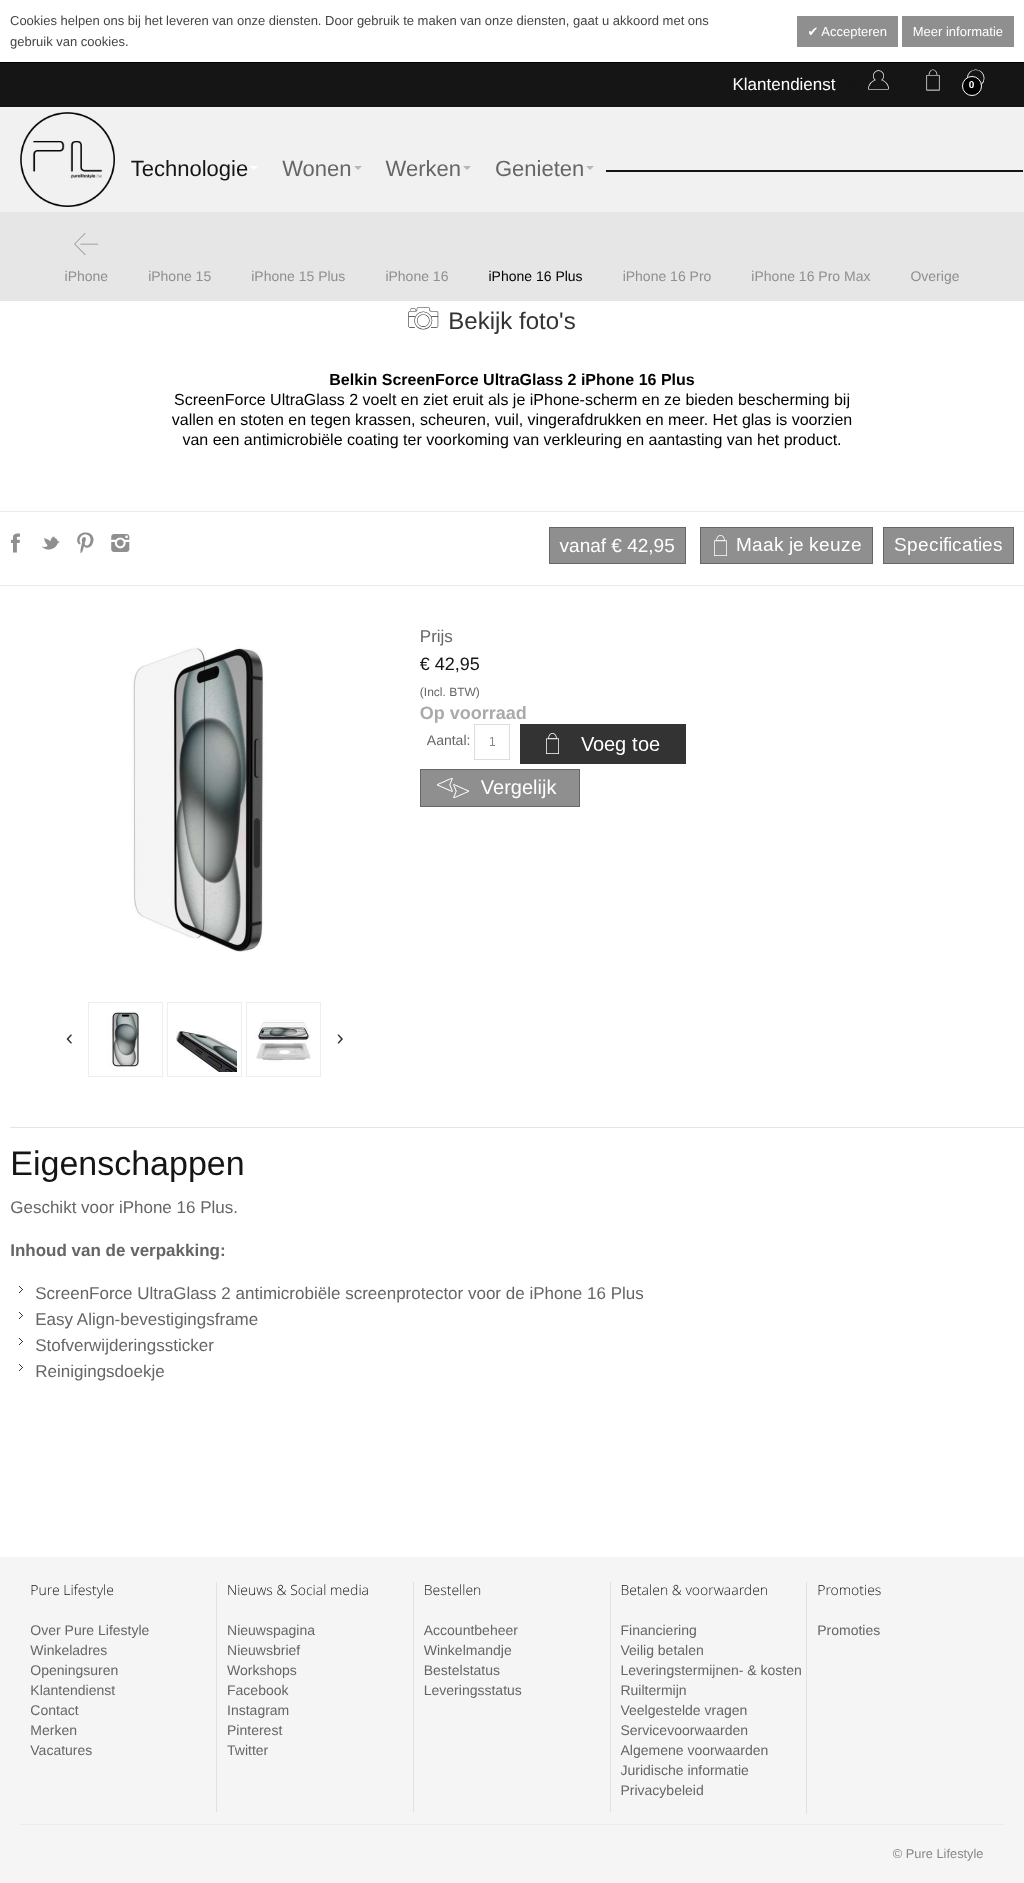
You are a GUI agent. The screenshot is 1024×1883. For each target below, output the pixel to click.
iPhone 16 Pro (667, 276)
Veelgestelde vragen (683, 1710)
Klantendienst (783, 84)
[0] (929, 84)
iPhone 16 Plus (535, 276)
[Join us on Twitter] (52, 549)
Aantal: (449, 740)
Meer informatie (958, 31)
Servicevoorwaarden (684, 1730)
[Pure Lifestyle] (67, 159)
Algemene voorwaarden (694, 1750)
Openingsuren (74, 1670)
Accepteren (852, 31)
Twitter (247, 1750)
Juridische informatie (684, 1770)
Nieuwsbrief (263, 1650)
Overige (934, 276)
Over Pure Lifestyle (89, 1630)
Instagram (258, 1710)
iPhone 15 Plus (298, 276)
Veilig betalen (661, 1650)
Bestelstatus (462, 1670)
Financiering (658, 1630)
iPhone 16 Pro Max (810, 276)
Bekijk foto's (511, 321)
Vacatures (61, 1750)
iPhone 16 (416, 276)
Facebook (257, 1690)
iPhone (87, 276)
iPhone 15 (179, 276)
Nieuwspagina (271, 1630)
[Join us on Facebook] (17, 549)
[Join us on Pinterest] (87, 549)
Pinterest (254, 1730)
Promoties (848, 1630)
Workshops (262, 1670)
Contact (54, 1710)
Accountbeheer (471, 1630)
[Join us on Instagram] (120, 549)
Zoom (204, 802)
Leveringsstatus (473, 1690)
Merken (53, 1730)
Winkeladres (68, 1650)
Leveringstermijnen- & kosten (710, 1670)
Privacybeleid (661, 1790)
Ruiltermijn (653, 1690)
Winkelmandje (468, 1650)
